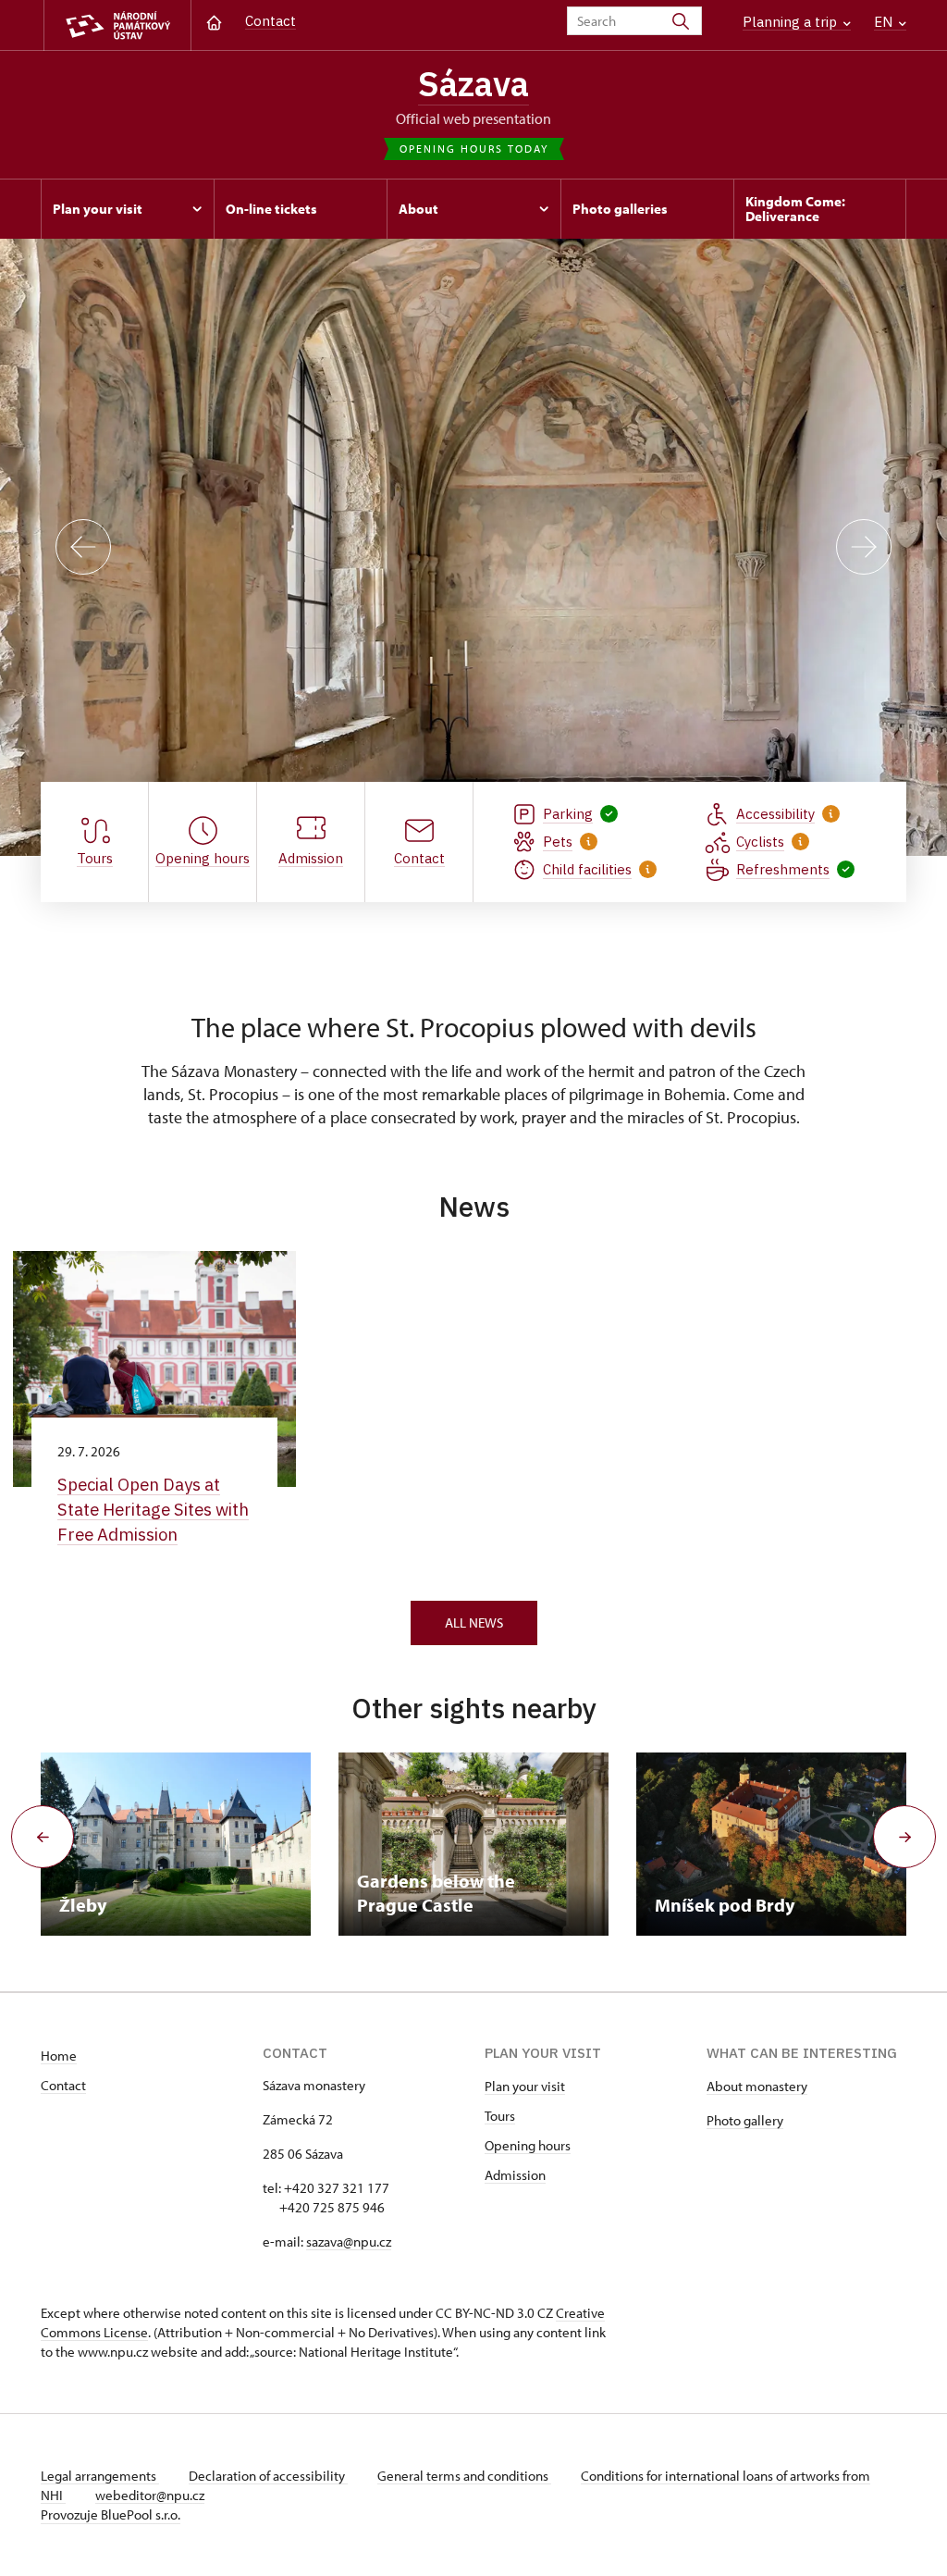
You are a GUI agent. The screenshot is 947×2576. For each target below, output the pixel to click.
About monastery (757, 2086)
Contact (271, 21)
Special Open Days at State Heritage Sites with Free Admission (153, 1509)
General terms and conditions (464, 2476)
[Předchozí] (83, 547)
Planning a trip (792, 22)
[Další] (864, 547)
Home (59, 2056)
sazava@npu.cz (349, 2242)
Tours (500, 2116)
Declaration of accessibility (268, 2476)
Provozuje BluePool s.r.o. (111, 2514)
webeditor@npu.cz (150, 2495)
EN (885, 22)
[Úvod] (214, 21)
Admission (515, 2175)
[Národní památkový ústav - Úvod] (117, 25)
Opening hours (528, 2145)
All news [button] (474, 1622)
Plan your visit (525, 2086)
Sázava (473, 83)
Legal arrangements (100, 2476)
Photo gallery (745, 2120)
